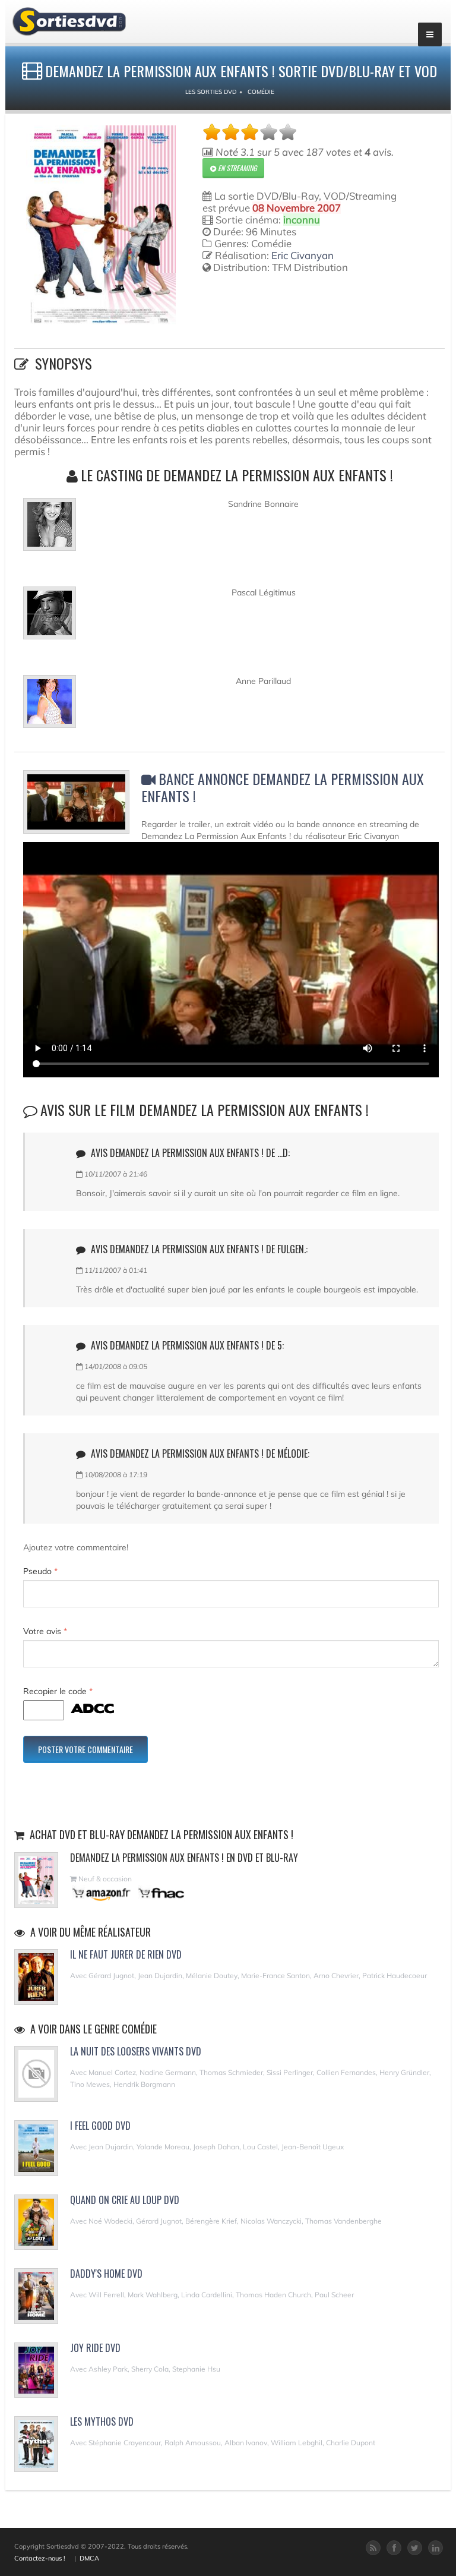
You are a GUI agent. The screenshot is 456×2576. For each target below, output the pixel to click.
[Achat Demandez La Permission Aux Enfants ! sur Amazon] (102, 1893)
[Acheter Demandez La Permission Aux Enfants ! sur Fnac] (160, 1893)
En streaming (236, 168)
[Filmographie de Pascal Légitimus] (50, 618)
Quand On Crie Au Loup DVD (125, 2200)
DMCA (89, 2558)
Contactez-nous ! (40, 2558)
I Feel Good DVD (100, 2126)
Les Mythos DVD (102, 2421)
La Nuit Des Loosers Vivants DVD (136, 2051)
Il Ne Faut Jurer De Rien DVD (126, 1954)
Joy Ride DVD (95, 2348)
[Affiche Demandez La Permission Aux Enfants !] (101, 225)
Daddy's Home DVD (106, 2274)
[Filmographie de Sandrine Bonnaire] (50, 529)
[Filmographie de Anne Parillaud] (50, 707)
